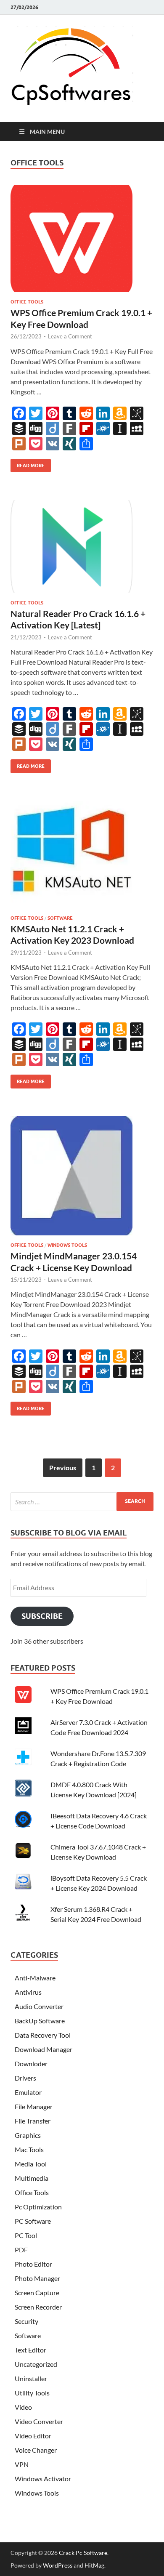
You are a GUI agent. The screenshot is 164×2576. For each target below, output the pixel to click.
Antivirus (28, 1992)
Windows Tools (67, 1245)
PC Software (33, 2221)
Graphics (28, 2135)
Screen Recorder (38, 2307)
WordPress (58, 2565)
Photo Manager (37, 2278)
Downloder (31, 2064)
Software (60, 918)
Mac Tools (29, 2149)
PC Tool (26, 2235)
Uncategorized (36, 2364)
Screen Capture (37, 2293)
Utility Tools (32, 2393)
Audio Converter (39, 2006)
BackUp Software (40, 2021)
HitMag (94, 2565)
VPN (22, 2464)
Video (23, 2407)
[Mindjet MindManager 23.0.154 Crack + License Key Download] (82, 1179)
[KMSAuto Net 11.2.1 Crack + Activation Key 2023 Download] (82, 858)
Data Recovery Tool (43, 2035)
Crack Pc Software (83, 2553)
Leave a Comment (70, 336)
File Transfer (33, 2121)
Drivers (25, 2078)
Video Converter (39, 2421)
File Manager (34, 2106)
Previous (63, 1468)
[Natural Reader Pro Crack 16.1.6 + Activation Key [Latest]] (82, 550)
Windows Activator (43, 2479)
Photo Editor (33, 2264)
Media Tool (31, 2164)
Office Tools (27, 302)
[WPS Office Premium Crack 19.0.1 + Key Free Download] (82, 242)
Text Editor (30, 2350)
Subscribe (42, 1616)
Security (26, 2321)
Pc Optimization (38, 2207)
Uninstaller (31, 2378)
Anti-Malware (35, 1978)
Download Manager (44, 2049)
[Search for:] (82, 1502)
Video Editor (33, 2436)
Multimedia (32, 2178)
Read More (28, 464)
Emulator (28, 2092)
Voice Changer (36, 2450)
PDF (21, 2250)
